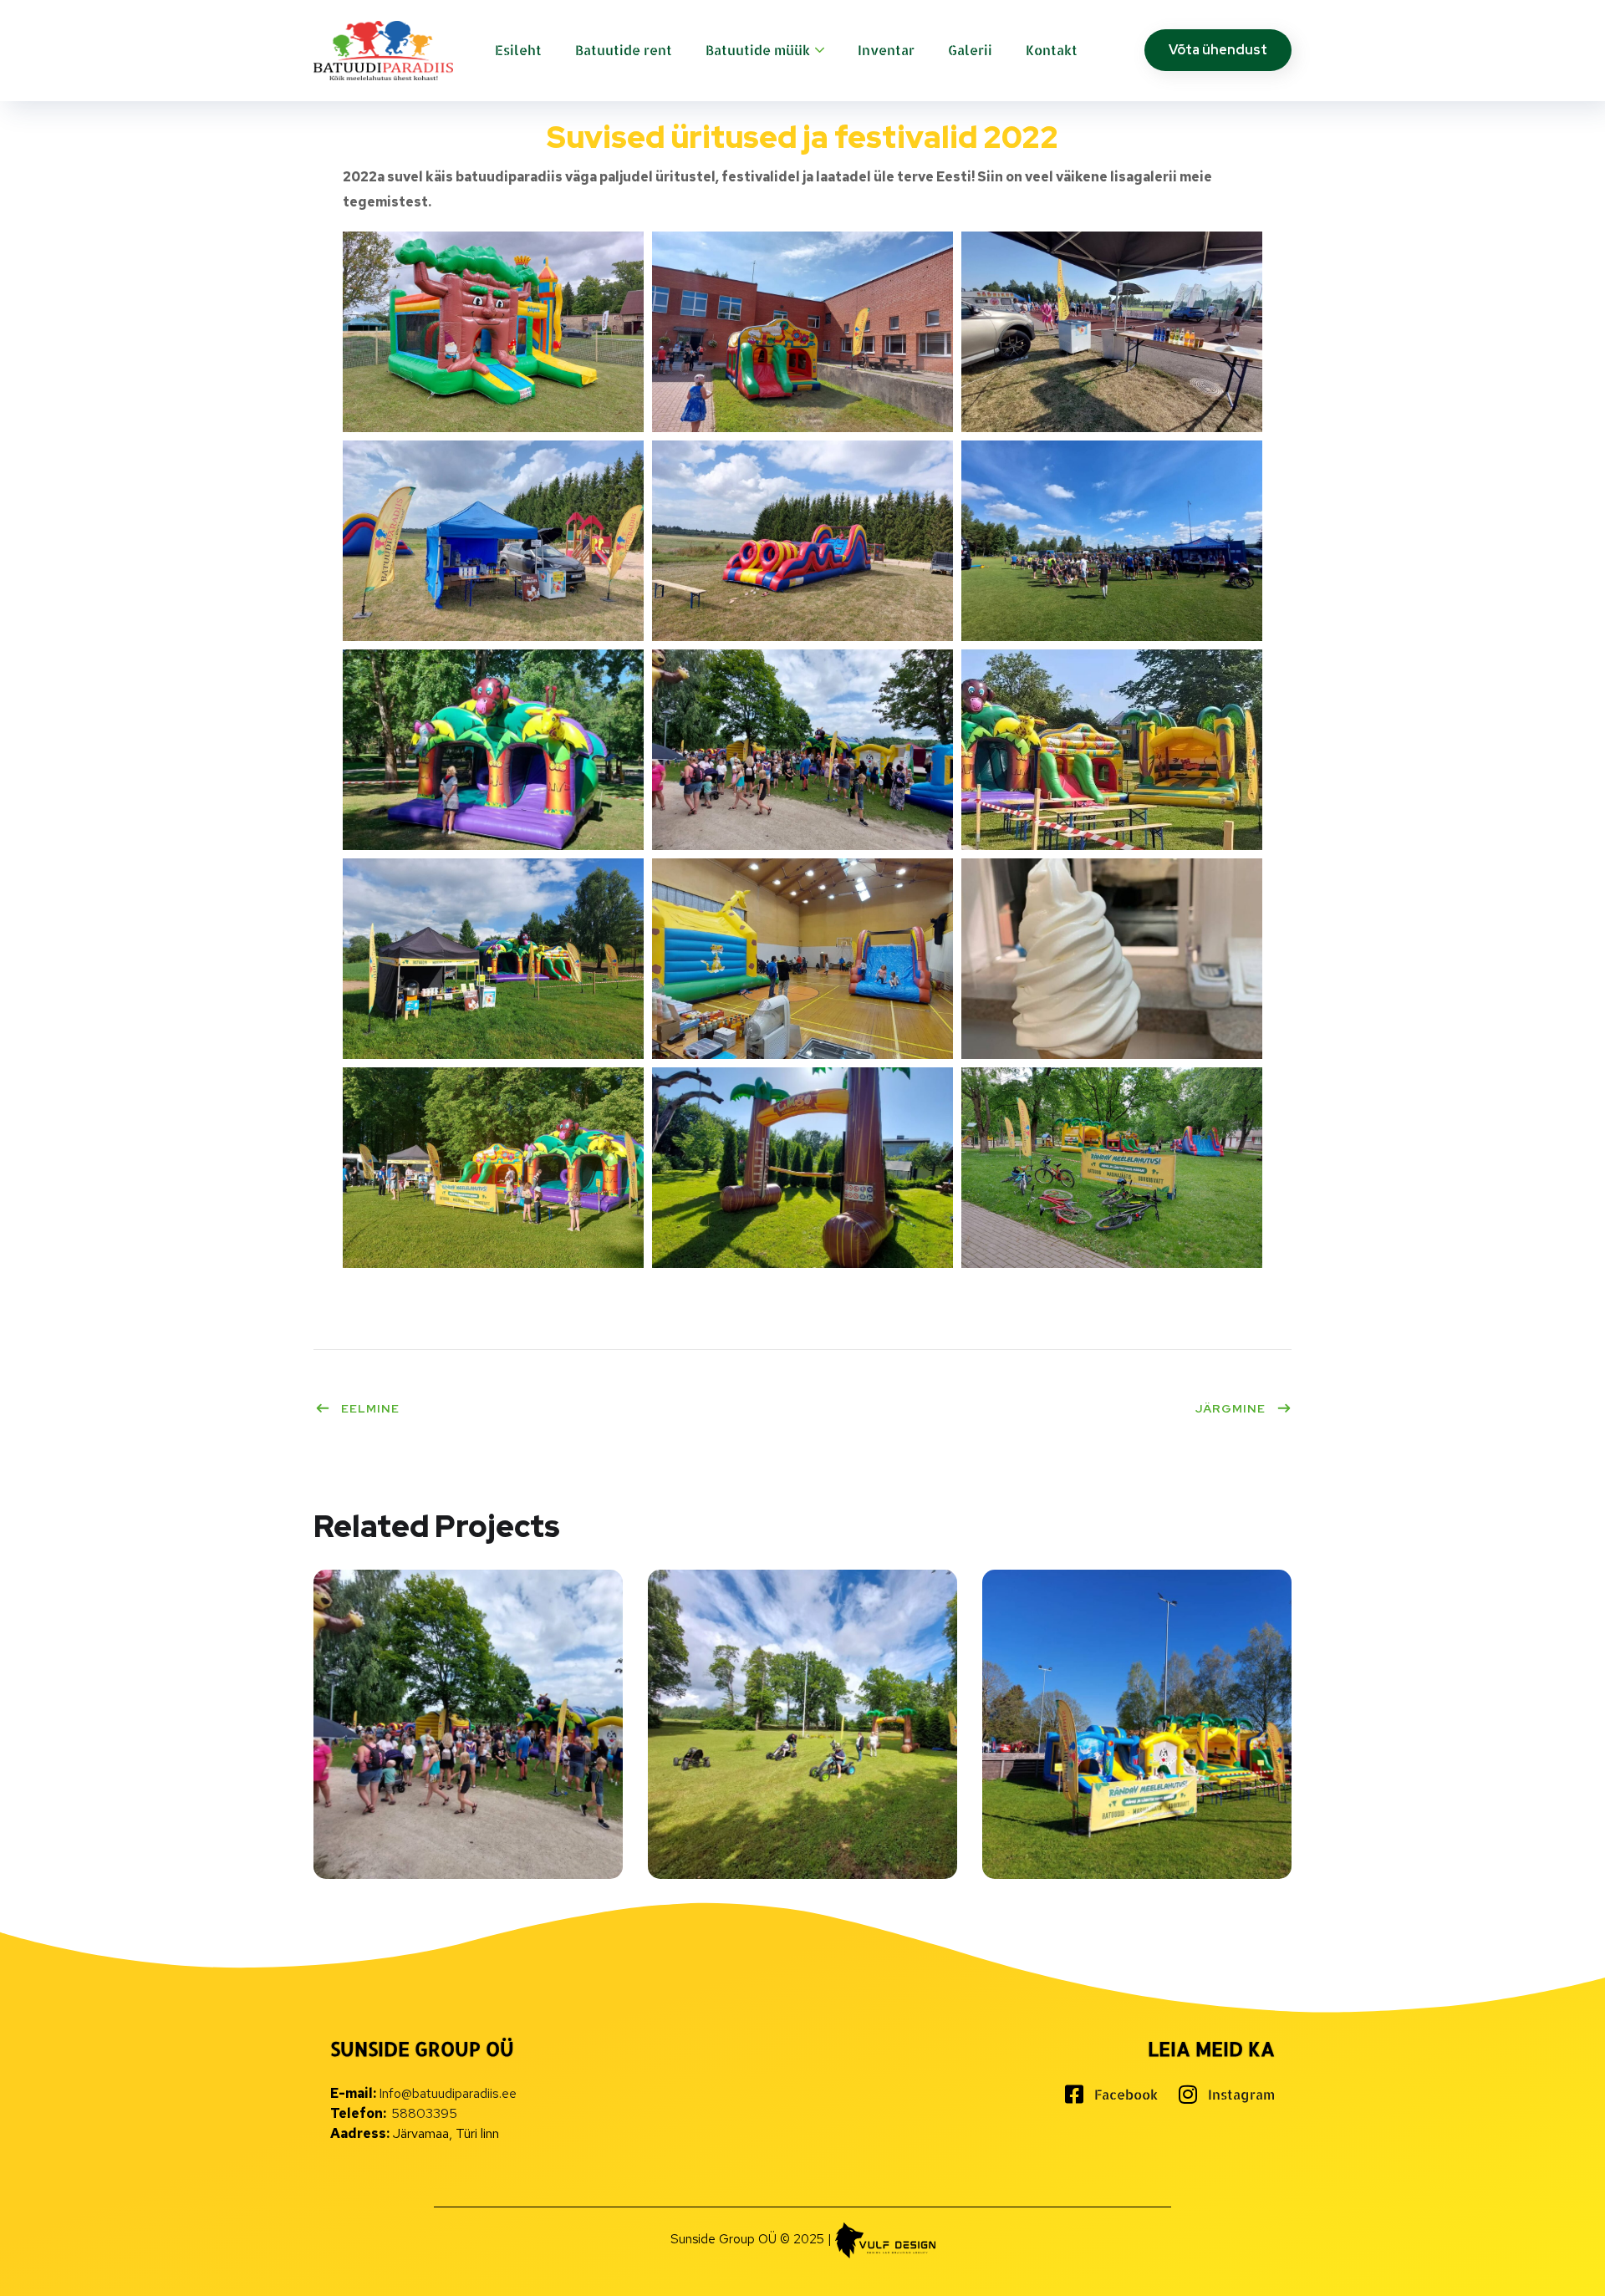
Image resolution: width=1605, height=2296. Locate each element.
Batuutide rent (624, 50)
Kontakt (1052, 50)
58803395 (424, 2113)
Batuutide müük (758, 50)
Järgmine (1230, 1408)
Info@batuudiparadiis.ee (448, 2093)
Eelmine (370, 1408)
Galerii (970, 50)
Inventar (886, 50)
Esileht (518, 50)
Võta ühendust (1218, 50)
